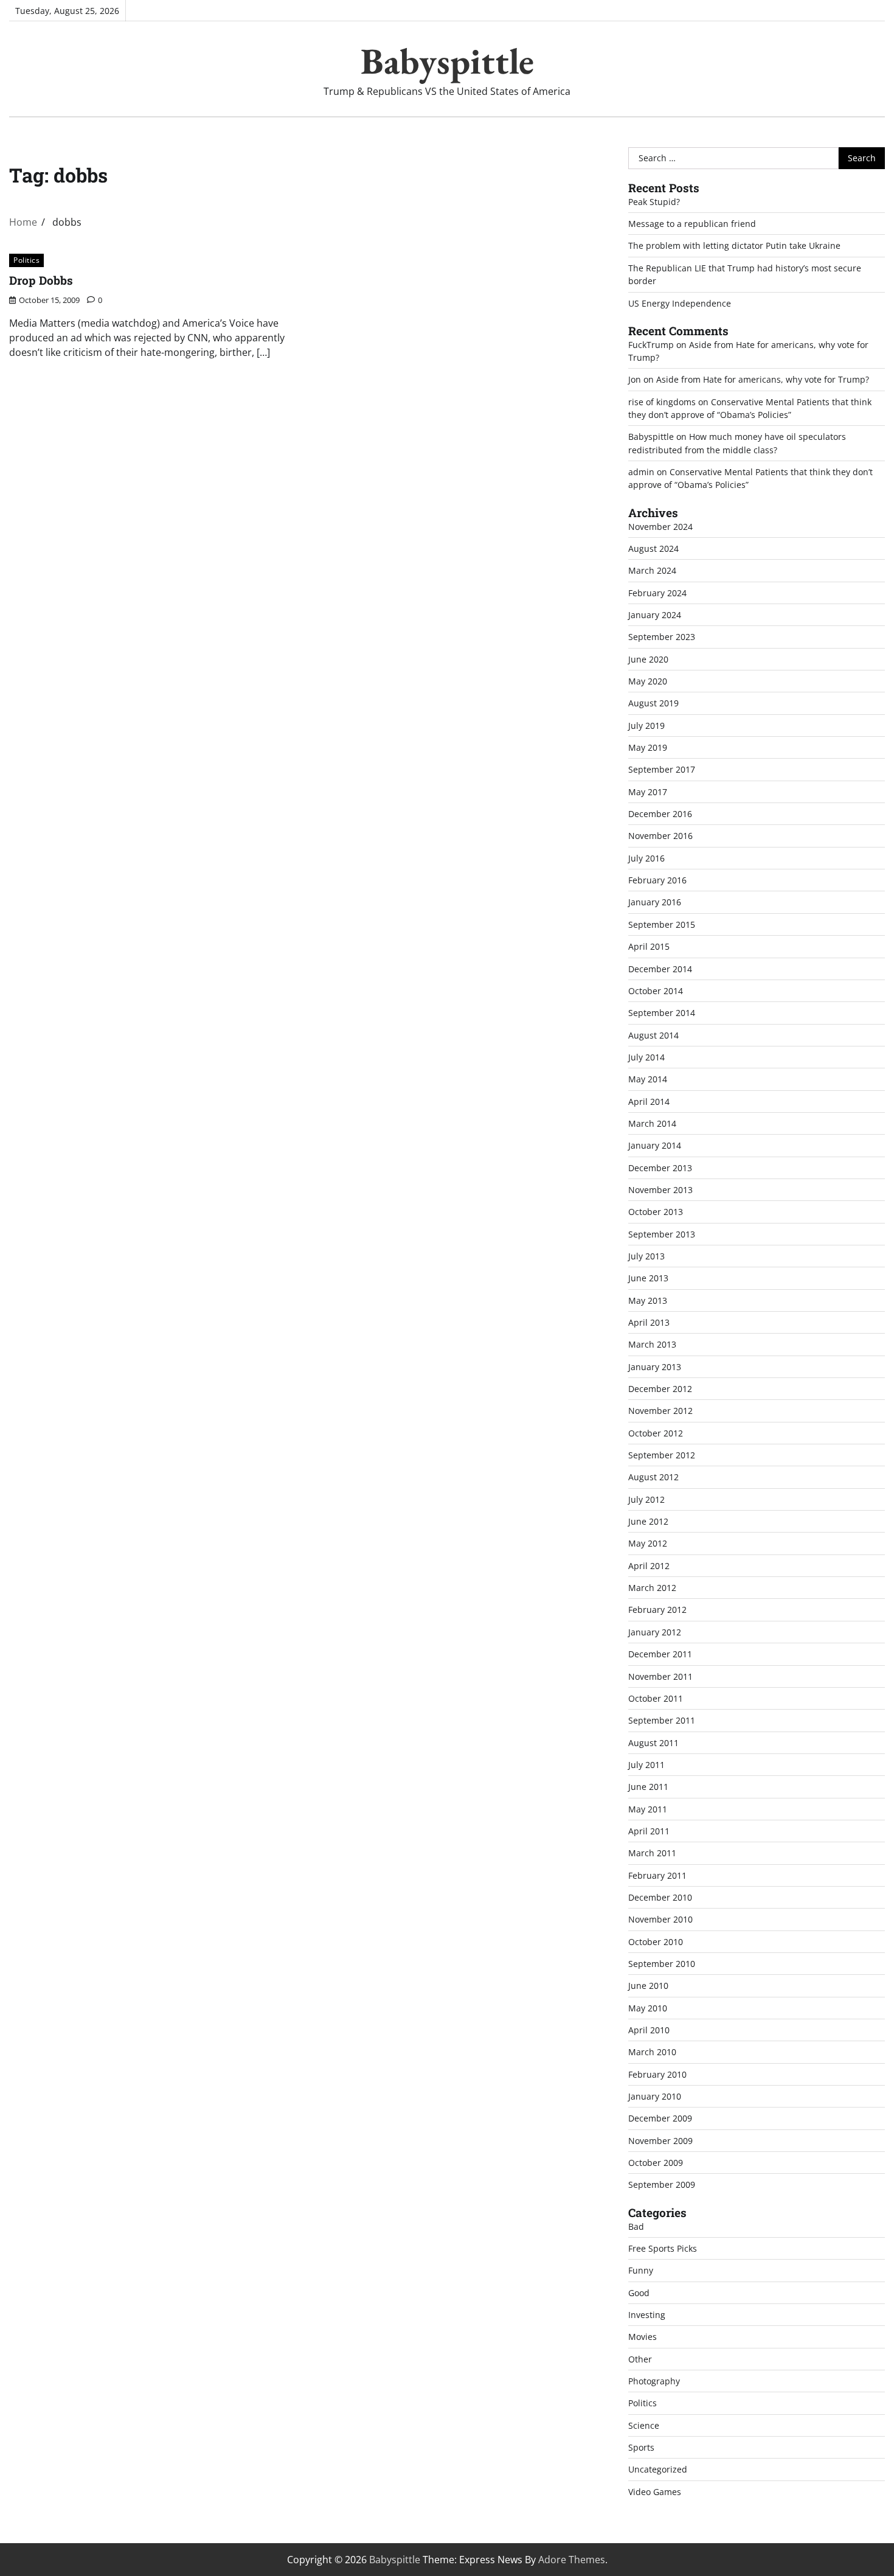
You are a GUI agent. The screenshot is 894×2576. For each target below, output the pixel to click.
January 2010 (655, 2096)
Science (644, 2425)
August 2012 (653, 1477)
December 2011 (660, 1654)
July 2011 (646, 1765)
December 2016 (660, 814)
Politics (26, 260)
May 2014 (648, 1079)
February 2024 (657, 593)
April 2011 (649, 1831)
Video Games (655, 2492)
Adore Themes (572, 2560)
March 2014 (652, 1123)
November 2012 (660, 1411)
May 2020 (648, 681)
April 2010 (649, 2030)
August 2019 (653, 703)
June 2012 (648, 1521)
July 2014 (646, 1057)
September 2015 (662, 924)
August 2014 (653, 1035)
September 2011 (662, 1720)
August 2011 (653, 1743)
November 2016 (660, 836)
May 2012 (648, 1543)
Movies (643, 2337)
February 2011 (657, 1875)
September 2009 (662, 2184)
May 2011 (648, 1809)
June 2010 (648, 1986)
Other (640, 2359)
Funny (641, 2270)
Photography (654, 2381)
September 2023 (662, 637)
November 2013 (660, 1190)
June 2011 (648, 1787)
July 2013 (646, 1256)
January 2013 (655, 1367)
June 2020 (648, 659)
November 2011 (660, 1676)
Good (639, 2293)
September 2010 (662, 1964)
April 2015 (649, 946)
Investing (647, 2315)
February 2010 (657, 2074)
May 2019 (648, 747)
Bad (636, 2226)
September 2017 (662, 769)
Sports (641, 2447)
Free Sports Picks (663, 2248)
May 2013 (648, 1300)
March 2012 (652, 1588)
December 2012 (660, 1389)
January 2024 (655, 615)
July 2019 (646, 726)
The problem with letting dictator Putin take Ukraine (734, 245)
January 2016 (655, 902)
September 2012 (662, 1455)
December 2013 (660, 1168)
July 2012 (646, 1499)
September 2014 (662, 1013)
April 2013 (649, 1322)
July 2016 (646, 858)
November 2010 (660, 1919)
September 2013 (662, 1234)
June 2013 (648, 1278)
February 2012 (657, 1610)
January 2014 (655, 1145)
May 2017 (648, 792)
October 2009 (656, 2163)
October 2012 (656, 1433)
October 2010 (656, 1942)
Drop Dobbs (41, 280)
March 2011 (652, 1853)
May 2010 (648, 2008)
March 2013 (652, 1344)
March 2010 (652, 2052)
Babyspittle (447, 61)
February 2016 (657, 880)
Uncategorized (658, 2469)
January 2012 (655, 1632)
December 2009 (660, 2118)
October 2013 (656, 1212)
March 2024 (652, 570)
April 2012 (649, 1566)
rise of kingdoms (662, 402)
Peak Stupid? (654, 202)
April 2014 (649, 1102)
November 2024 (660, 527)
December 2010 (660, 1897)
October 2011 (656, 1698)
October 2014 (656, 991)
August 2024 (653, 548)
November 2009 (660, 2141)
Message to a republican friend (692, 224)
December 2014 (660, 969)
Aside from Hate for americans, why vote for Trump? (763, 379)
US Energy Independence (680, 303)
